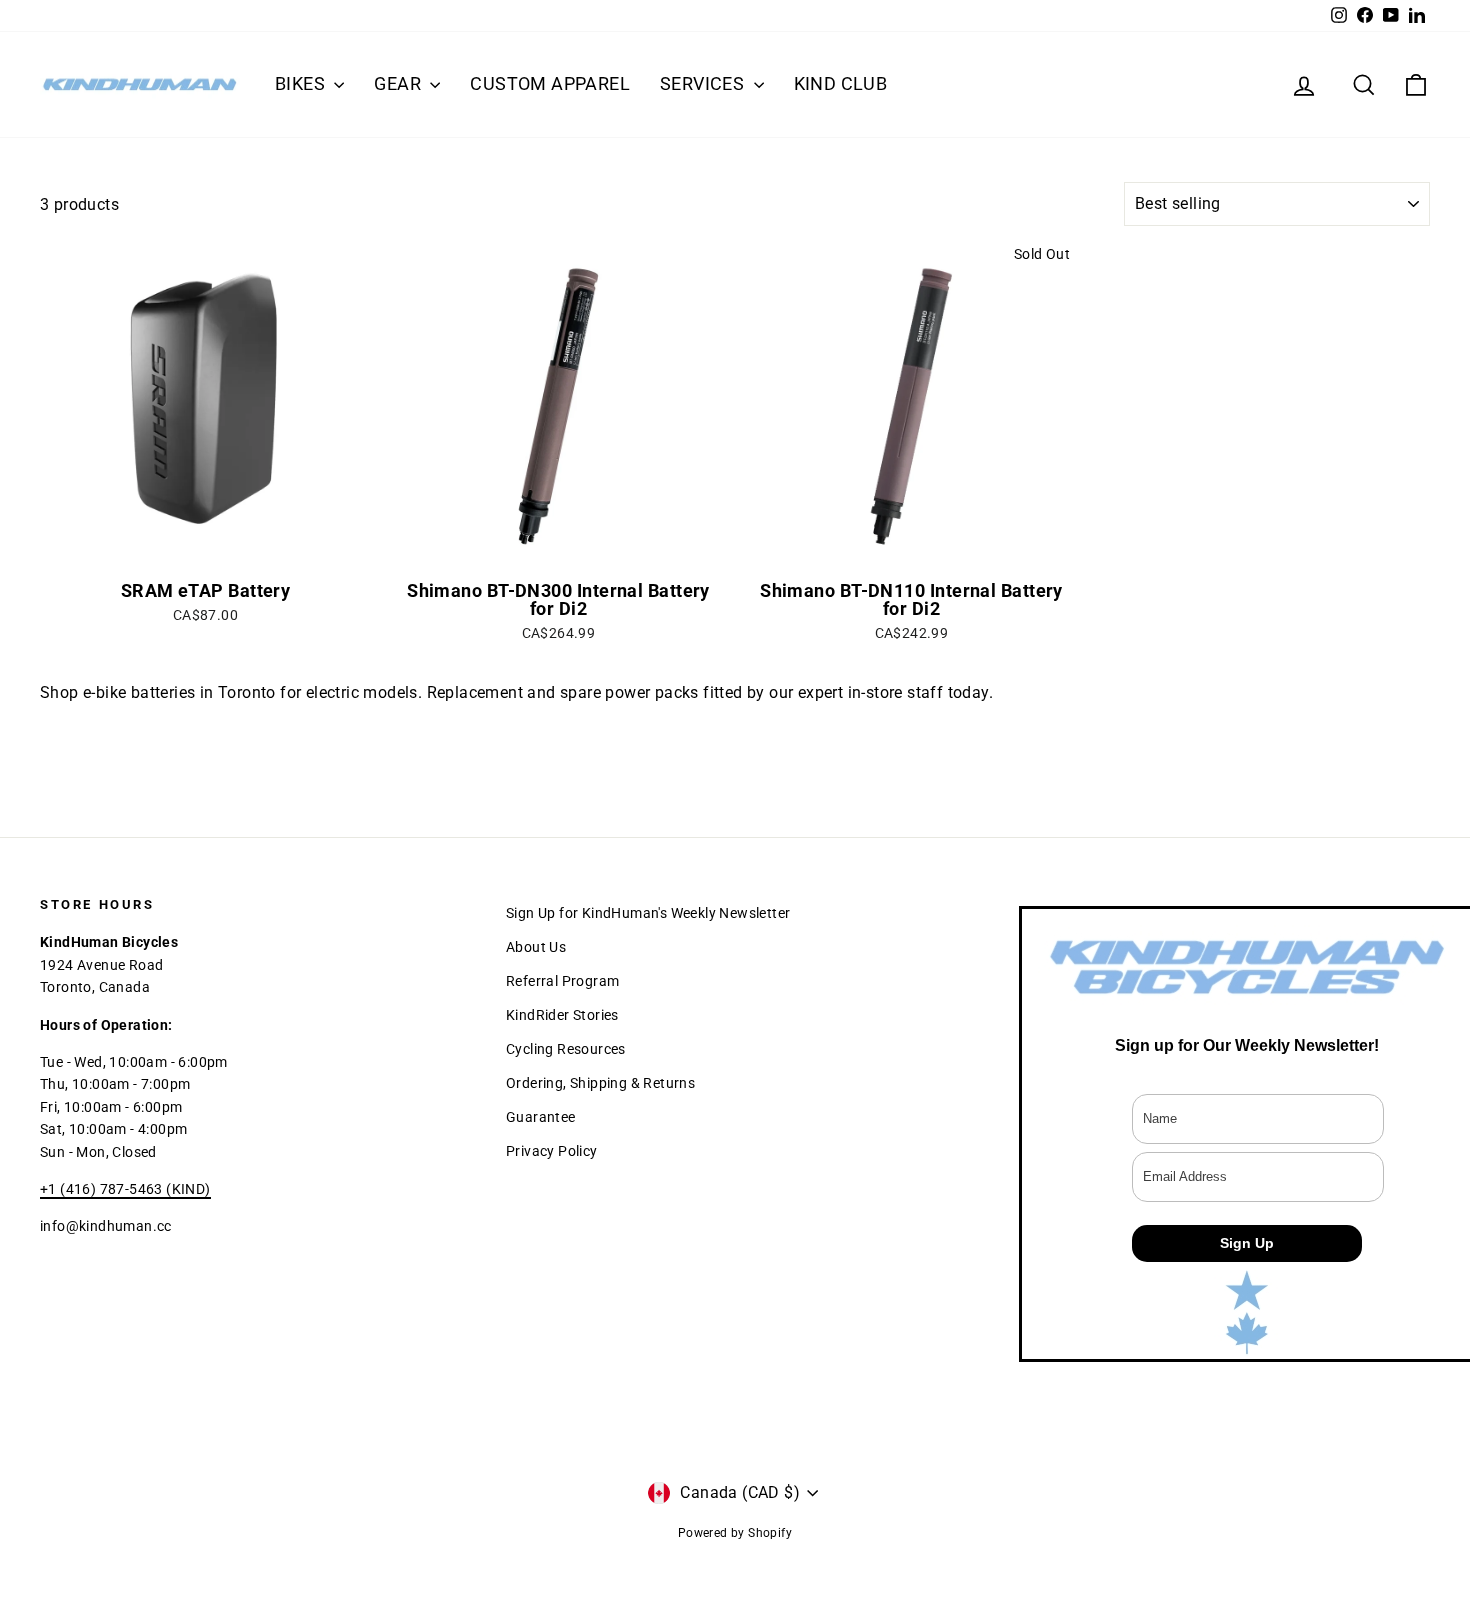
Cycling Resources (566, 1049)
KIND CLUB (841, 83)
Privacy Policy (552, 1151)
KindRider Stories (562, 1015)
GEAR (399, 83)
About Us (536, 947)
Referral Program (562, 981)
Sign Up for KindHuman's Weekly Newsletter (648, 913)
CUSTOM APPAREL (550, 83)
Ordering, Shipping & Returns (600, 1083)
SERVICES (704, 83)
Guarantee (541, 1117)
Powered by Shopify (735, 1533)
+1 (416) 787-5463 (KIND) (125, 1189)
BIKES (302, 83)
